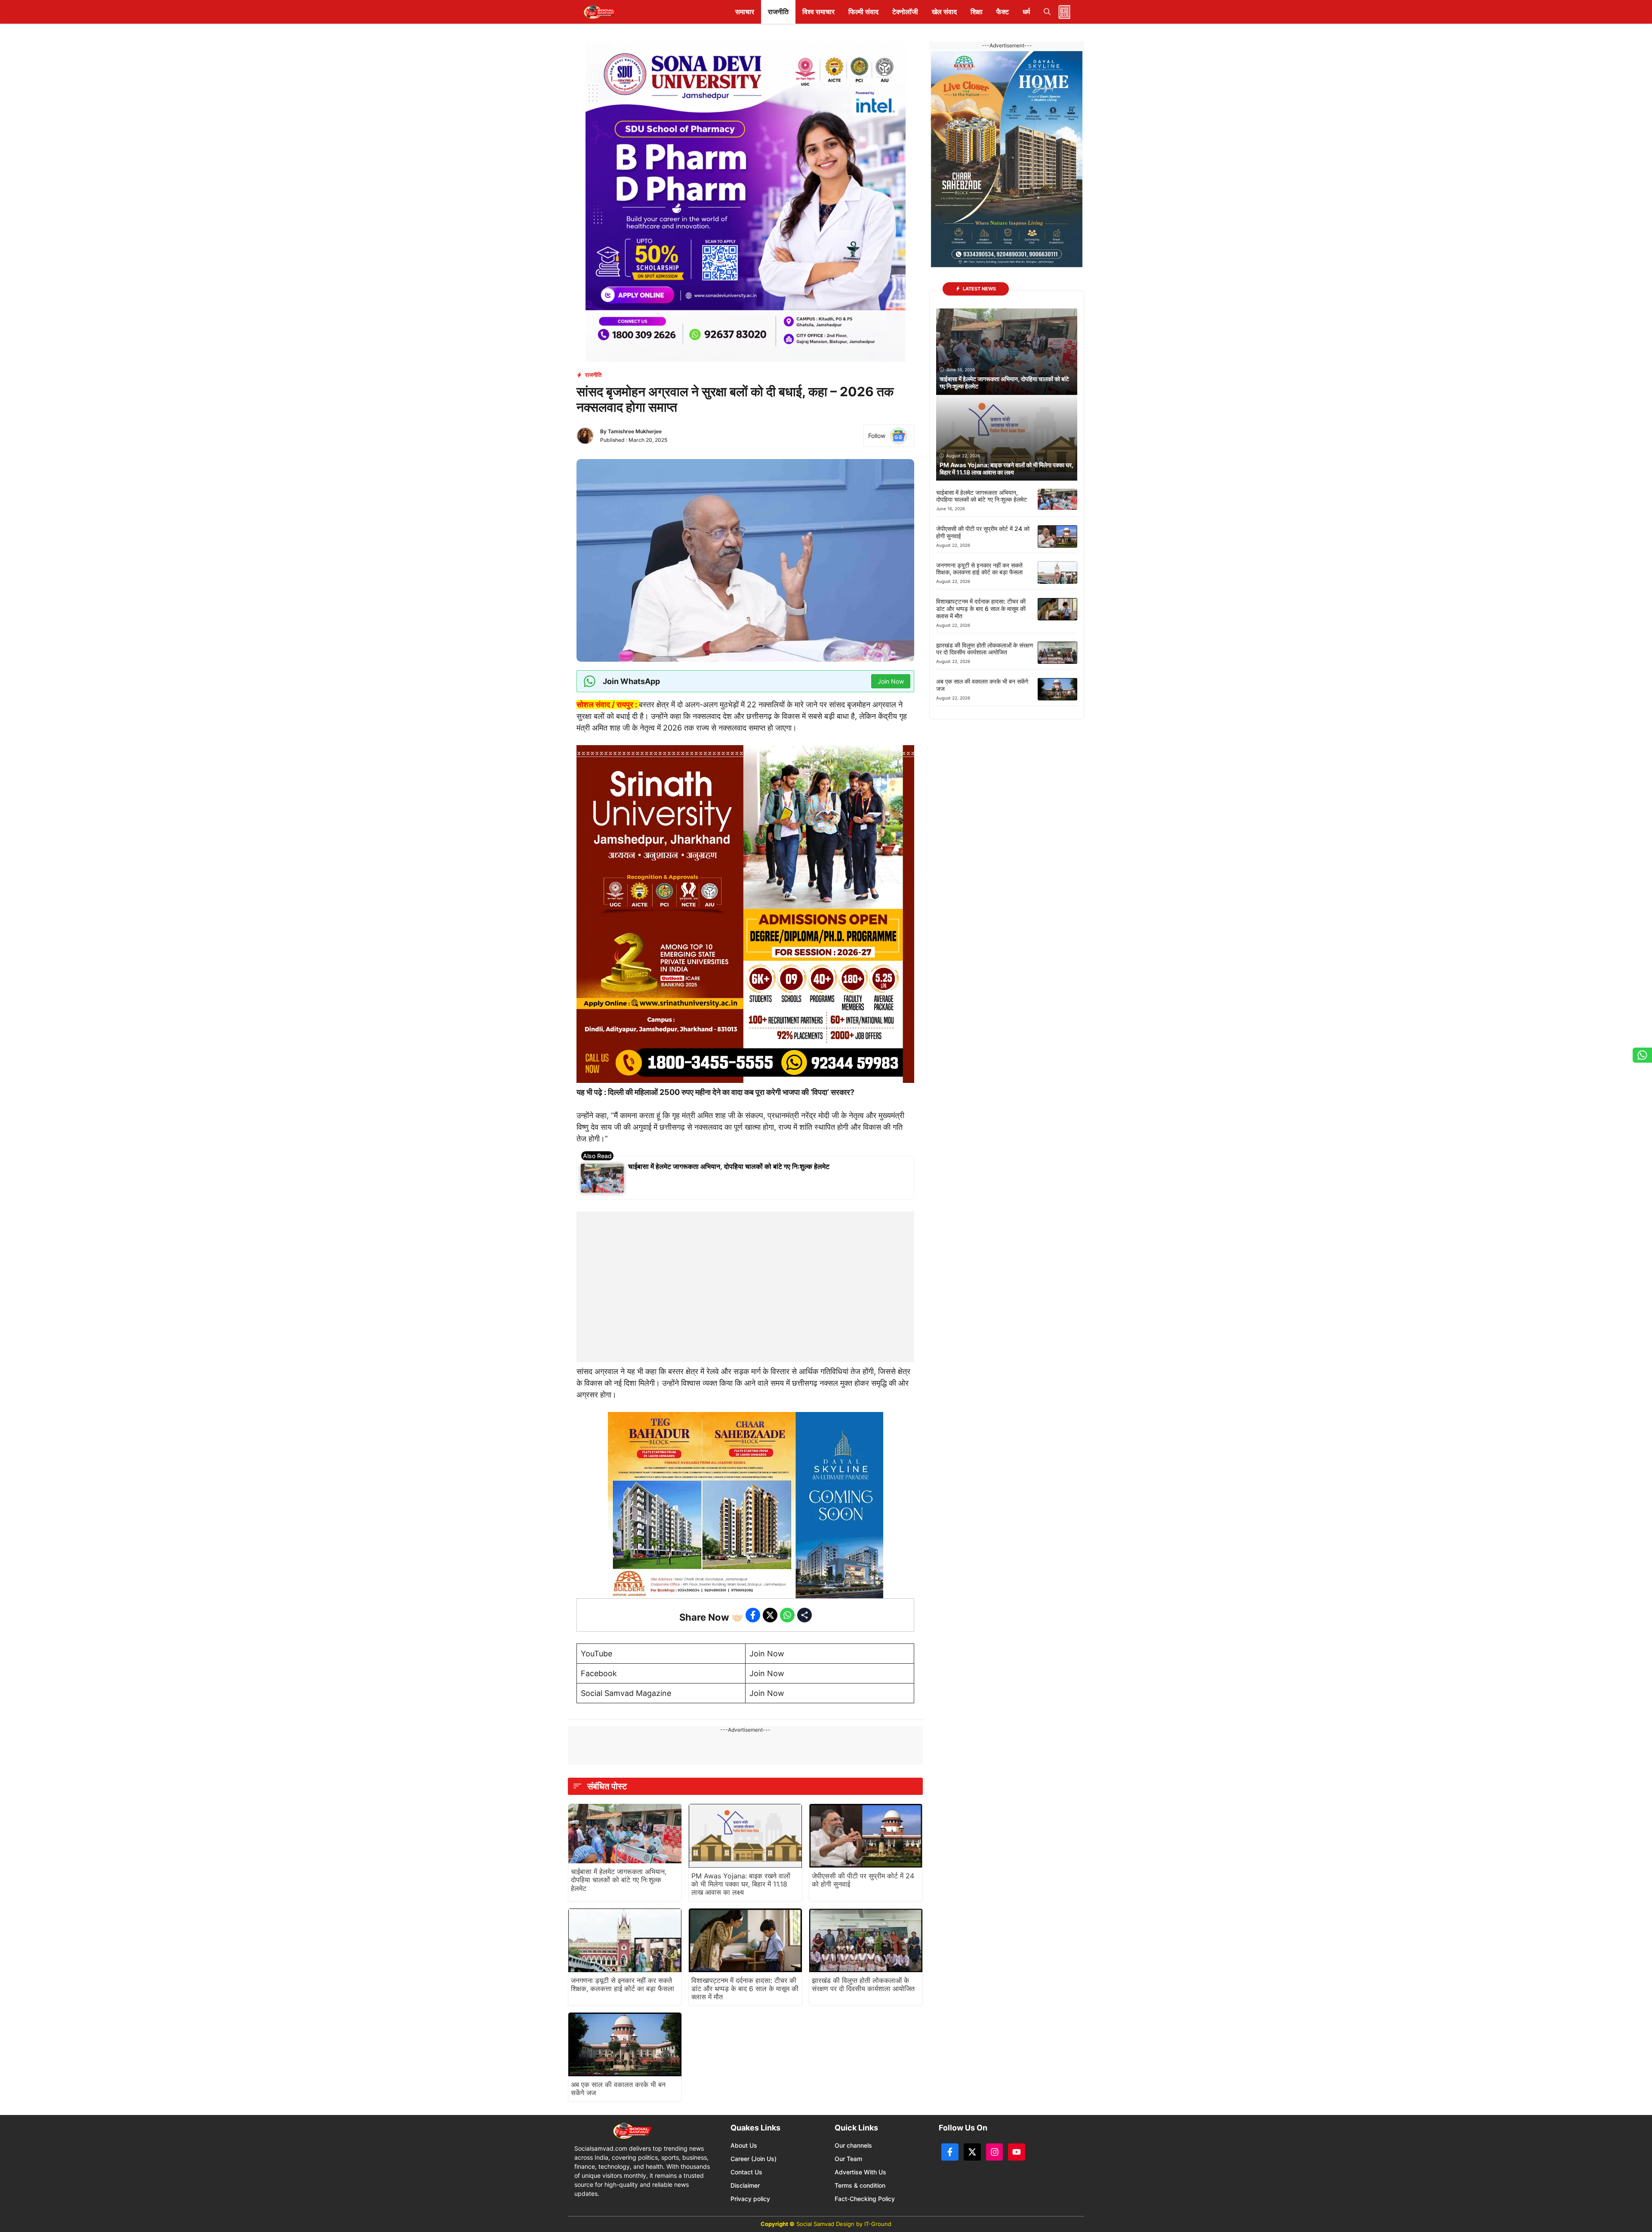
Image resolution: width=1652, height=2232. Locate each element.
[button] (1047, 12)
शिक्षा (977, 12)
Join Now (767, 1654)
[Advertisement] (746, 1265)
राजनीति (778, 12)
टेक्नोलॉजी (905, 12)
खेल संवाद (944, 12)
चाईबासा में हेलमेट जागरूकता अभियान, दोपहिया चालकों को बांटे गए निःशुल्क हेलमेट (729, 1166)
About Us (744, 2145)
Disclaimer (745, 2185)
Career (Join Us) (754, 2159)
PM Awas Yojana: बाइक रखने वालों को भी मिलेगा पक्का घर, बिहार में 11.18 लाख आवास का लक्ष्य (741, 1884)
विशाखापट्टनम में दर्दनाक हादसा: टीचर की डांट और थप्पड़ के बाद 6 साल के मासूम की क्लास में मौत (745, 1988)
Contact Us (746, 2172)
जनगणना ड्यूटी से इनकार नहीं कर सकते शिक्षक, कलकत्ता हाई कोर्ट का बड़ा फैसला (623, 1984)
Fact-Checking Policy (865, 2199)
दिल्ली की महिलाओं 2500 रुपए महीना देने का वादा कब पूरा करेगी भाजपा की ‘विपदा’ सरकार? (730, 1092)
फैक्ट (1003, 12)
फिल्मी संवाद (863, 12)
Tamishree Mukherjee (635, 431)
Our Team (848, 2159)
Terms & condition (860, 2185)
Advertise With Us (860, 2172)
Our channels (853, 2145)
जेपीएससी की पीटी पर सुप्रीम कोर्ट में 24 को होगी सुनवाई (863, 1880)
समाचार (745, 12)
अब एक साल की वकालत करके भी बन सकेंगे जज (618, 2089)
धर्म (1026, 12)
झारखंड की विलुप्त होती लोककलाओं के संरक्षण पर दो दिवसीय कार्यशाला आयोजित (863, 1984)
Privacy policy (750, 2199)
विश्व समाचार (818, 12)
